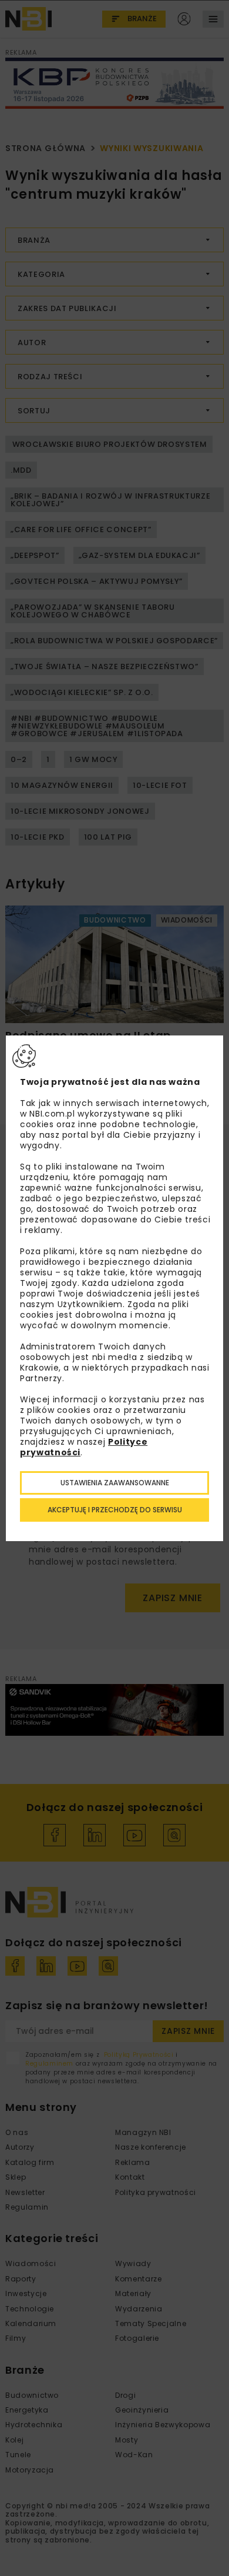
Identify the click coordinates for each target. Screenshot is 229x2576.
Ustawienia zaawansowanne (115, 1483)
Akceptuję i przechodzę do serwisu (115, 1510)
